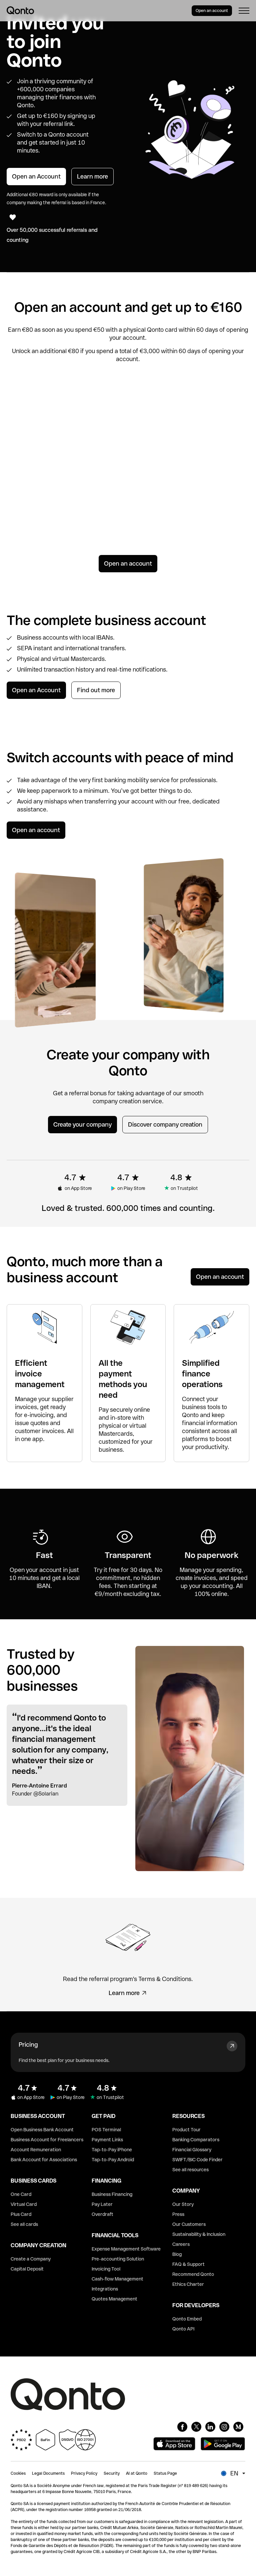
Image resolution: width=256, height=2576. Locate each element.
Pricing (28, 2045)
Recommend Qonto (193, 2274)
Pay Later (102, 2204)
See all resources (190, 2170)
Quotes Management (114, 2299)
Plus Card (21, 2214)
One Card (21, 2194)
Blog (177, 2254)
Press (178, 2214)
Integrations (105, 2289)
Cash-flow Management (117, 2279)
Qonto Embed (187, 2319)
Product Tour (186, 2130)
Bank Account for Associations (44, 2160)
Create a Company (31, 2259)
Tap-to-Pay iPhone (112, 2150)
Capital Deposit (27, 2269)
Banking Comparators (196, 2140)
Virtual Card (24, 2204)
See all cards (24, 2224)
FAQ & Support (188, 2264)
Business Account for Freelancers (47, 2140)
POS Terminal (106, 2130)
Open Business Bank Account (42, 2130)
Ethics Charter (188, 2284)
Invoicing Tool (106, 2269)
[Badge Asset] (182, 2427)
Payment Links (107, 2140)
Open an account (212, 11)
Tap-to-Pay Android (113, 2160)
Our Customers (189, 2224)
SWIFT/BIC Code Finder (197, 2160)
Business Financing (112, 2194)
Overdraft (102, 2214)
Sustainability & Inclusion (199, 2234)
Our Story (183, 2204)
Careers (181, 2244)
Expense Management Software (126, 2249)
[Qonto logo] (20, 10)
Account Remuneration (36, 2150)
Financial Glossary (192, 2150)
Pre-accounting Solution (118, 2259)
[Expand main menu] (244, 11)
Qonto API (183, 2329)
